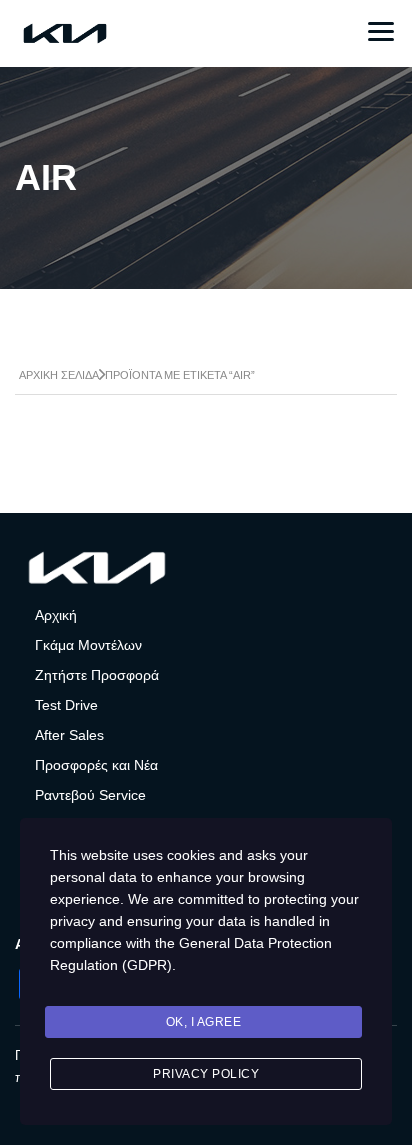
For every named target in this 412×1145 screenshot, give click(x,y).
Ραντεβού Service (90, 795)
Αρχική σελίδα (59, 375)
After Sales (69, 735)
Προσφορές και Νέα (96, 765)
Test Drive (66, 705)
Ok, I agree (204, 1022)
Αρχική (56, 615)
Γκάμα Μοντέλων (88, 645)
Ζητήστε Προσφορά (97, 675)
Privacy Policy (206, 1074)
